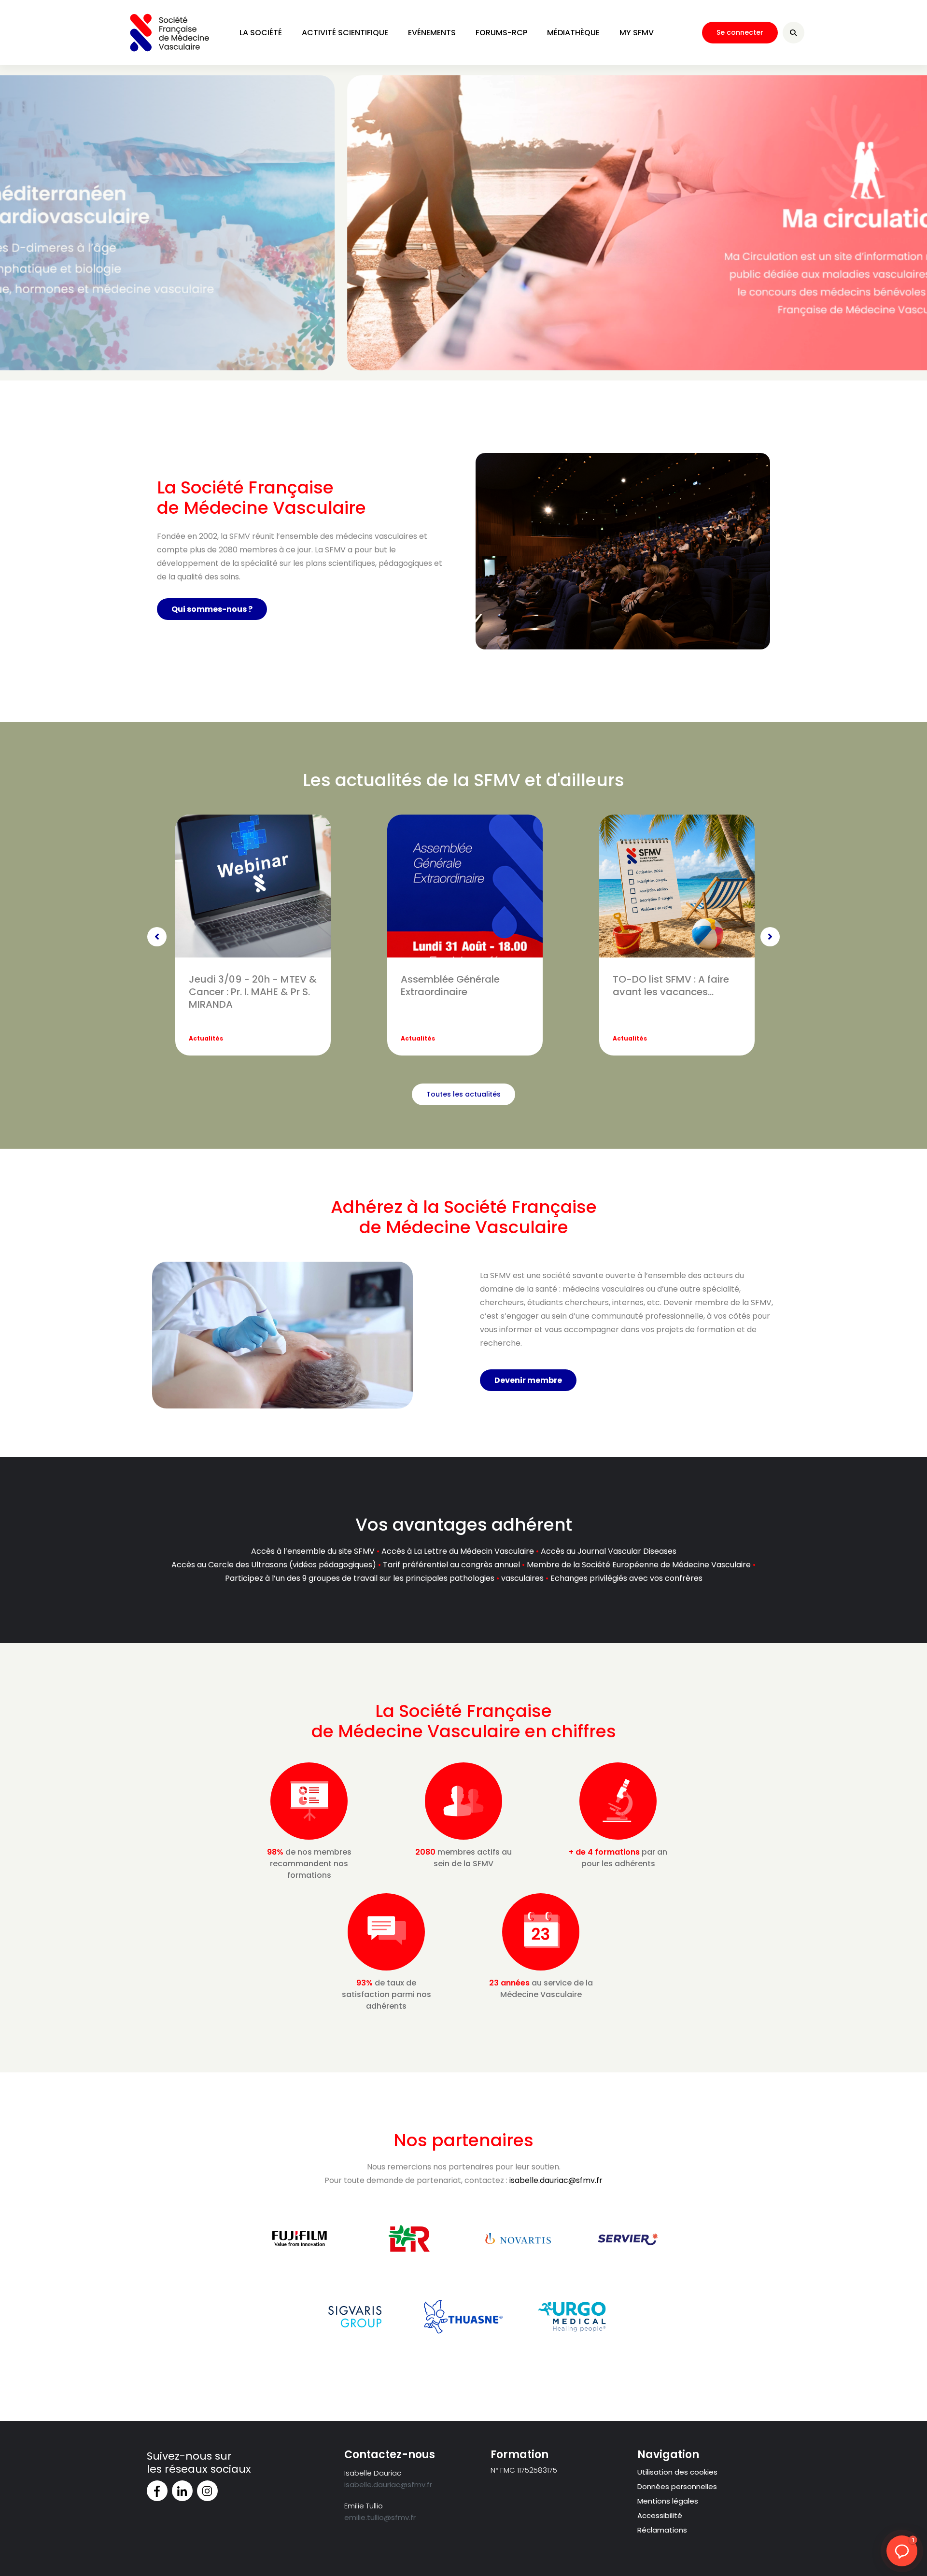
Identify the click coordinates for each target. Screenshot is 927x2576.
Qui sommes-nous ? (212, 609)
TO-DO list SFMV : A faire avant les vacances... (671, 985)
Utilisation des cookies (677, 2472)
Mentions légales (668, 2501)
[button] (902, 2551)
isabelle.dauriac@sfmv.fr (556, 2180)
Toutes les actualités (463, 1094)
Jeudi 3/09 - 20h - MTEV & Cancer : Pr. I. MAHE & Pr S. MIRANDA (253, 992)
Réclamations (662, 2530)
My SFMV (637, 33)
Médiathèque (573, 33)
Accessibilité (660, 2515)
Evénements (432, 33)
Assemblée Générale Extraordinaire (450, 985)
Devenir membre (528, 1380)
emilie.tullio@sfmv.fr (380, 2517)
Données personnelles (677, 2486)
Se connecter (740, 32)
